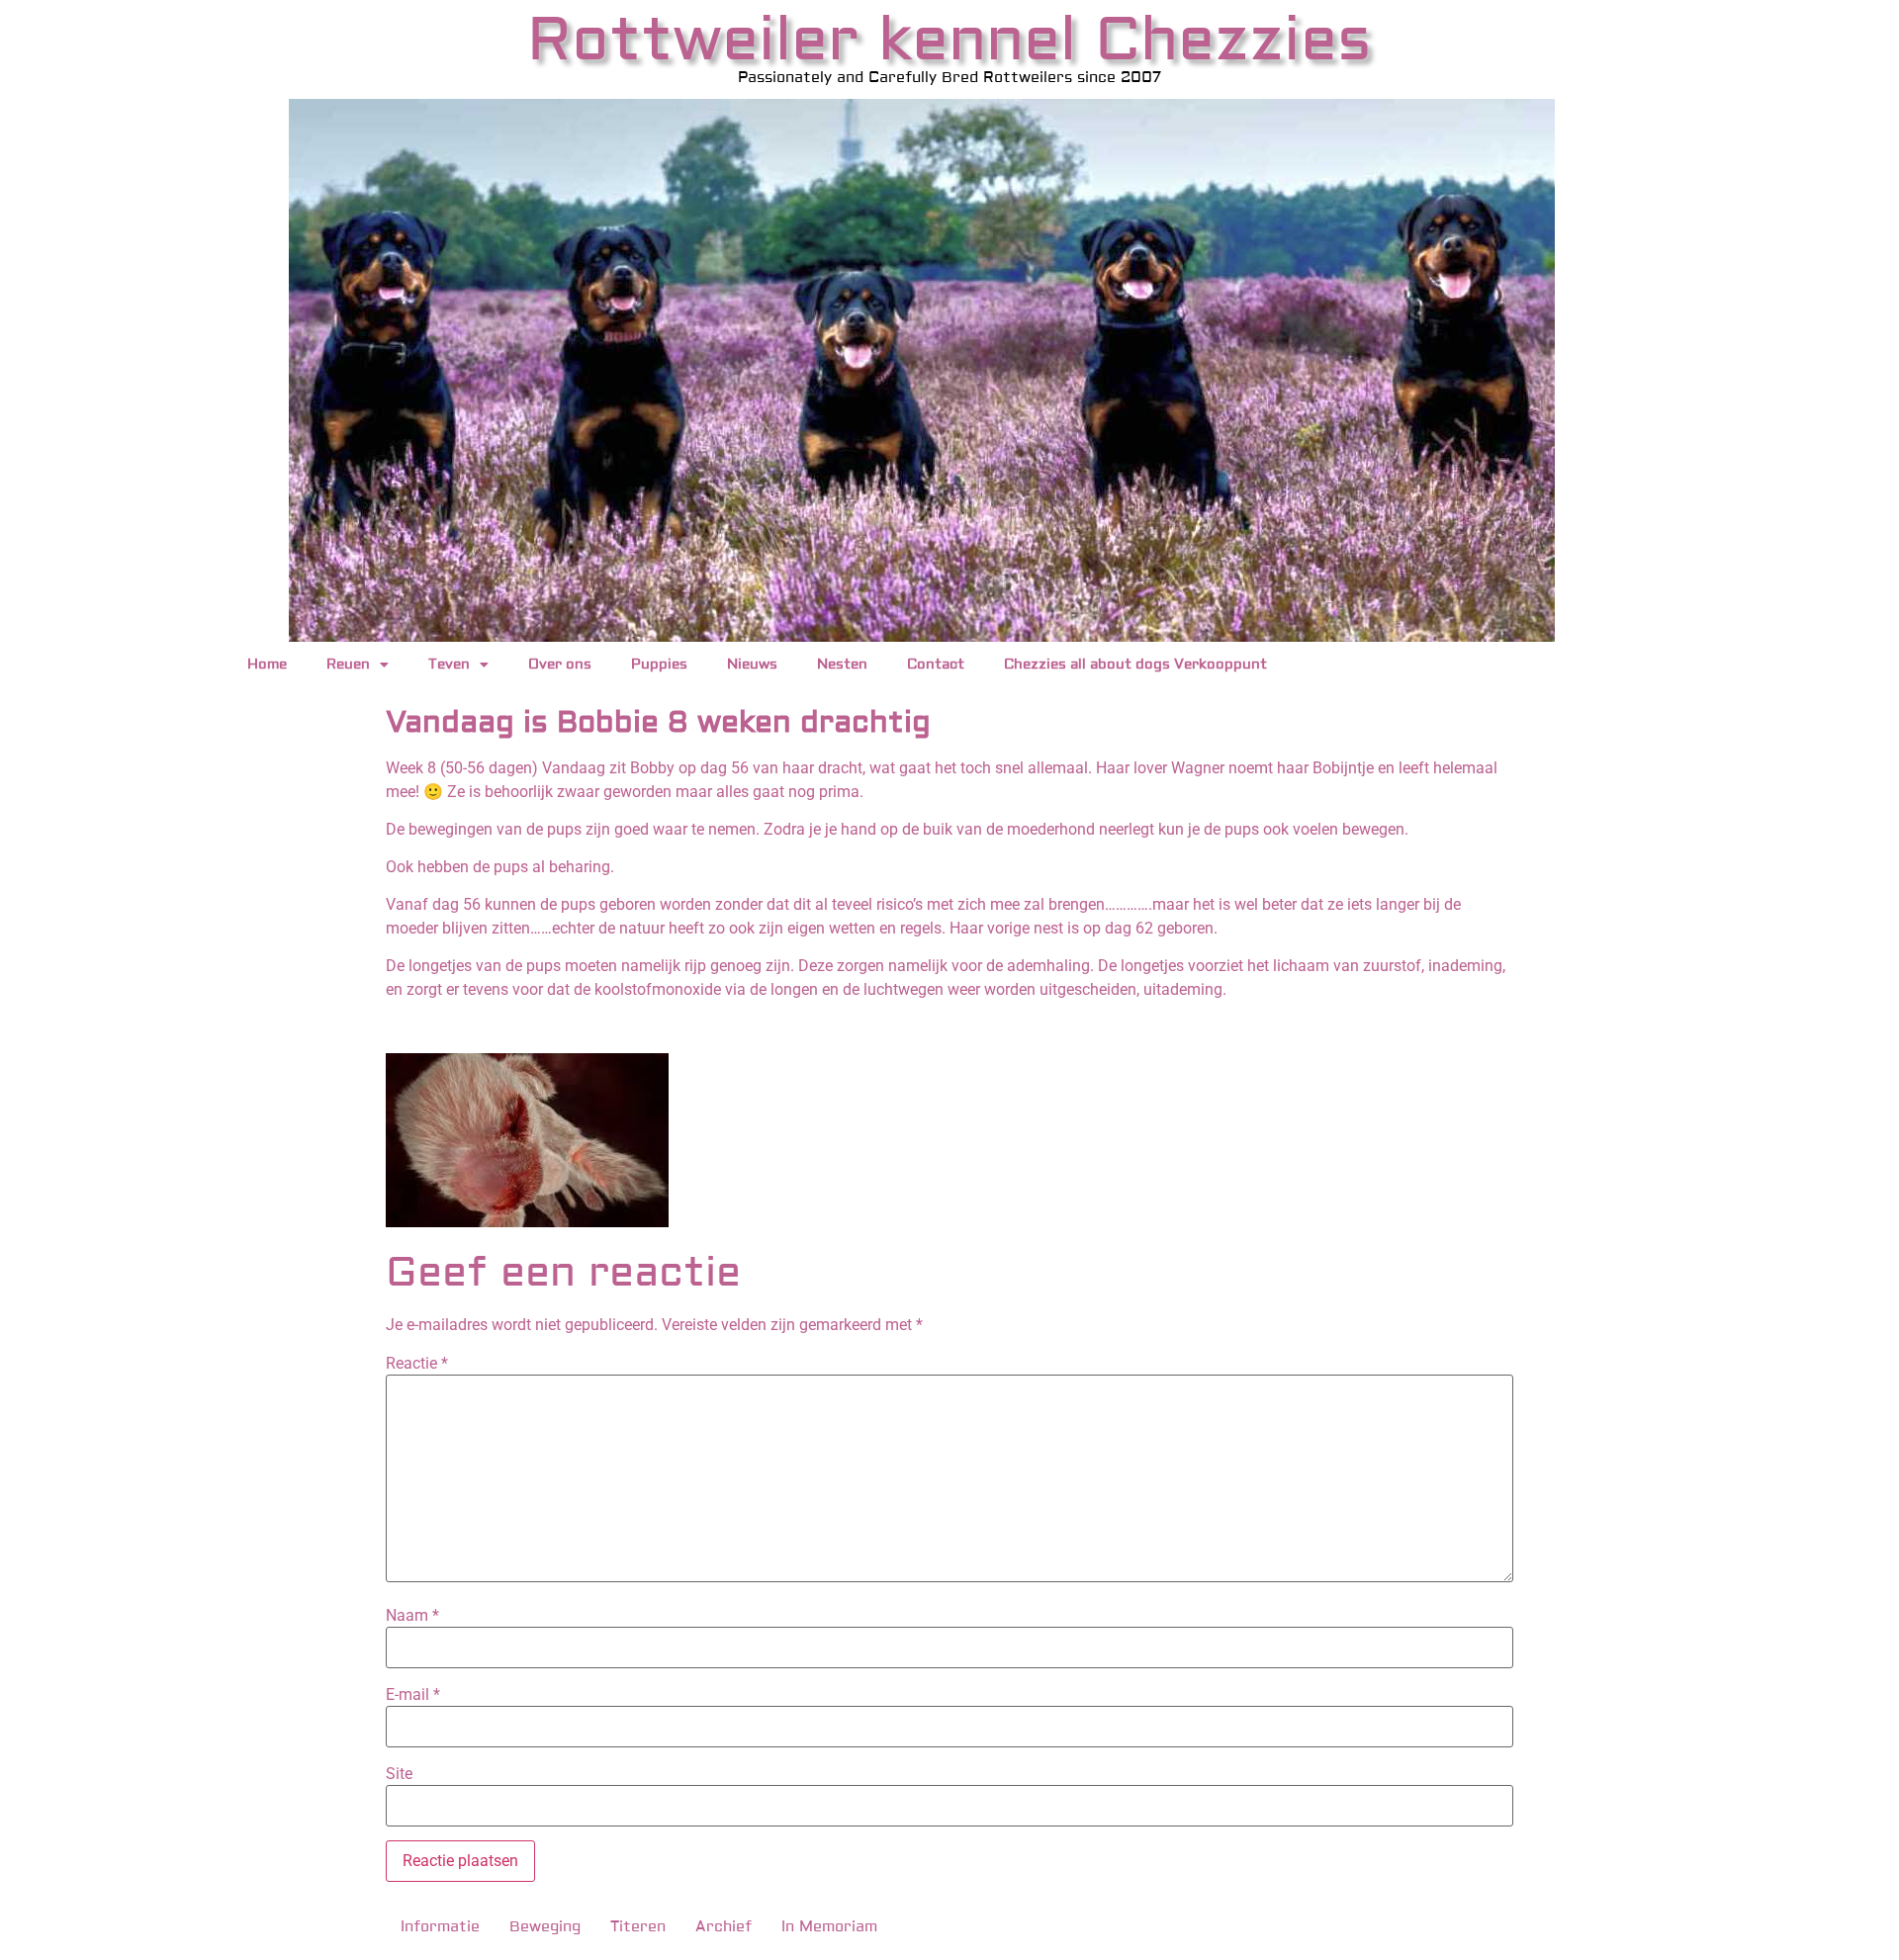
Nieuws (752, 665)
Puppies (659, 665)
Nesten (842, 665)
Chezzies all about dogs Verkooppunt (1135, 665)
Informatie (440, 1927)
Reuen (348, 665)
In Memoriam (829, 1927)
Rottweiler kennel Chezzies (949, 40)
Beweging (545, 1927)
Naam (412, 1616)
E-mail (413, 1695)
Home (267, 665)
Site (399, 1774)
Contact (936, 665)
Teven (449, 665)
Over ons (560, 665)
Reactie (417, 1364)
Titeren (638, 1927)
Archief (723, 1927)
